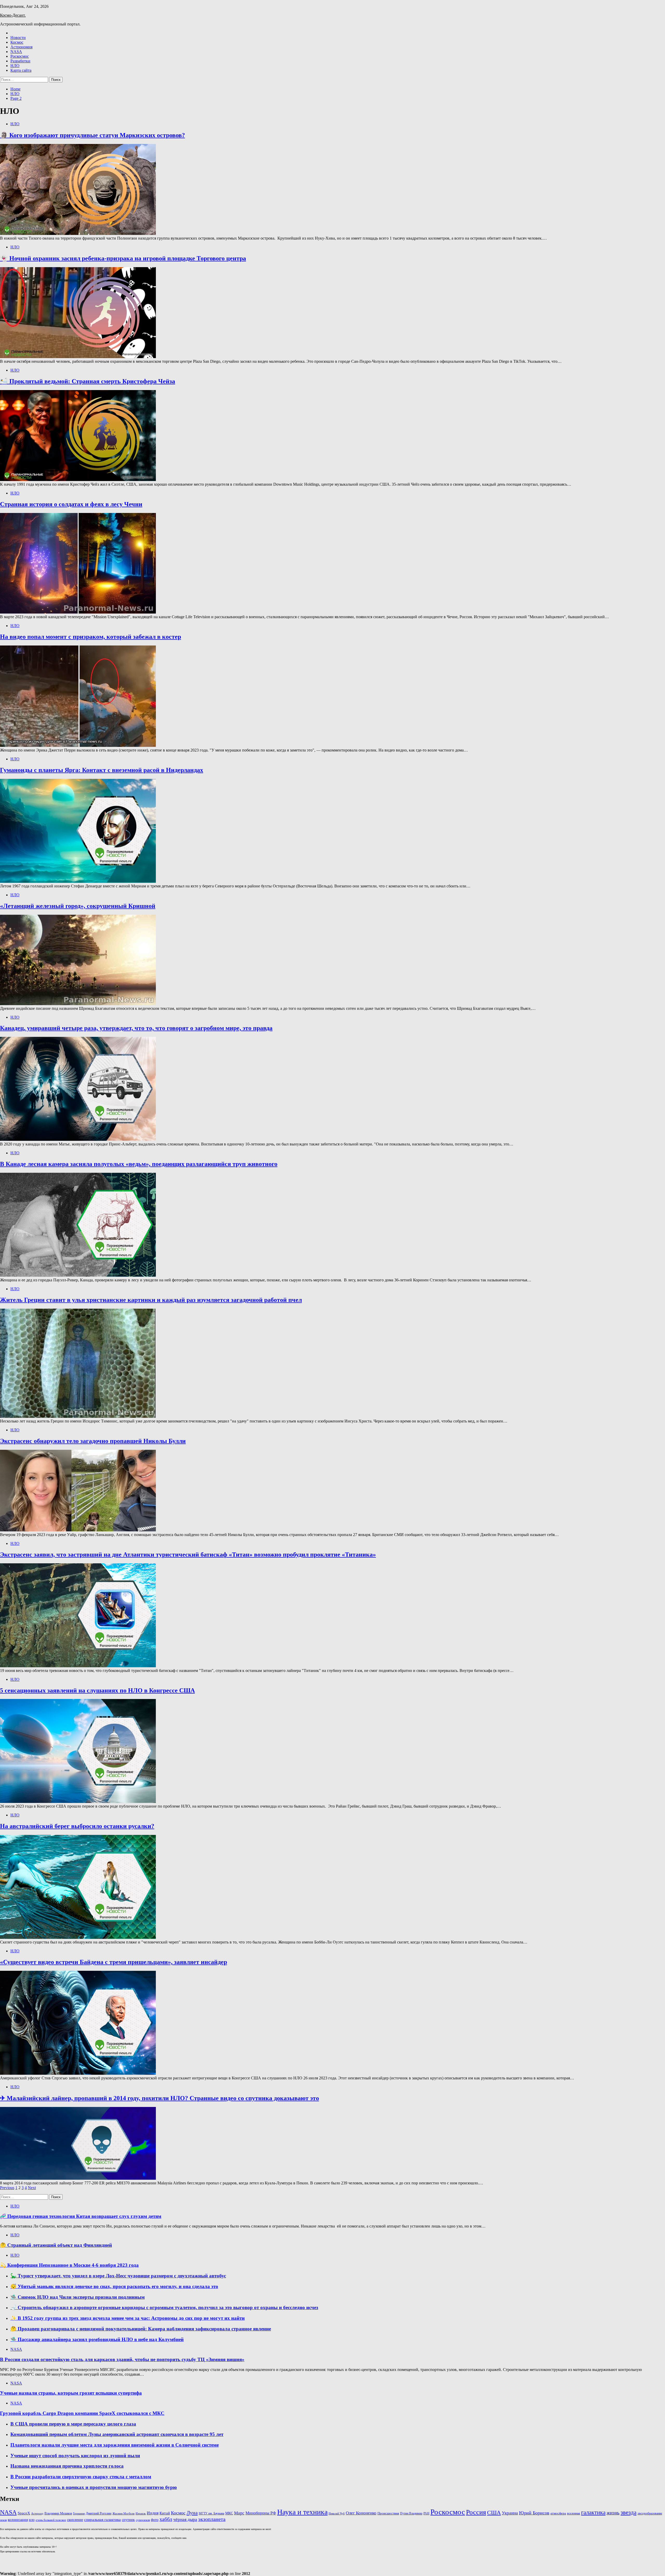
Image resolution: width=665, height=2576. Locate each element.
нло (32, 2520)
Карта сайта (21, 70)
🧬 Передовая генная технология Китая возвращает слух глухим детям (81, 2216)
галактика (593, 2512)
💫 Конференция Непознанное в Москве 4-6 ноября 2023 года (69, 2265)
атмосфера (558, 2513)
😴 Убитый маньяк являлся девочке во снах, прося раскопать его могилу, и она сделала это (114, 2286)
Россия (476, 2512)
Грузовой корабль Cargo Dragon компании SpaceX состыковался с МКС (82, 2413)
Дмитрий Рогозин (99, 2513)
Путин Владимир (411, 2513)
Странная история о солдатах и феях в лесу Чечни (71, 504)
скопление (75, 2520)
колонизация (18, 2520)
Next (32, 2188)
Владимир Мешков (58, 2513)
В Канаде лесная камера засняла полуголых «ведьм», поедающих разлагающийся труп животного (139, 1164)
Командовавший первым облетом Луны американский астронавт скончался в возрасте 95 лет (117, 2434)
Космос (17, 42)
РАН (426, 2513)
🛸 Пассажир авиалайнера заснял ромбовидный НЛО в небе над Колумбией (97, 2339)
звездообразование (650, 2513)
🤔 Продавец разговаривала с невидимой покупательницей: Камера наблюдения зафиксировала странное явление (141, 2329)
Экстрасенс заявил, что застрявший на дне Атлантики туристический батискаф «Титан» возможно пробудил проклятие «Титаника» (188, 1554)
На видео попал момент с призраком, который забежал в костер (91, 637)
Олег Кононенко (361, 2513)
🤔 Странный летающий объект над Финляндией (56, 2245)
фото (155, 2520)
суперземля (143, 2520)
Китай (165, 2513)
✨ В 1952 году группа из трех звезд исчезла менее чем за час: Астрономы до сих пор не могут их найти (128, 2318)
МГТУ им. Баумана (211, 2513)
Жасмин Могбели (124, 2514)
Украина (510, 2513)
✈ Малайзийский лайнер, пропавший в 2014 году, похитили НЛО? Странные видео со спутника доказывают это (159, 2098)
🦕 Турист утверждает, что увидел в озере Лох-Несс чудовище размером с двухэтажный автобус (118, 2276)
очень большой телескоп (51, 2520)
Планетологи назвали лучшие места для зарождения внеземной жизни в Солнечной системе (115, 2445)
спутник (128, 2520)
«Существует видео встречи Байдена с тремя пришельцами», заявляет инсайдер (114, 1962)
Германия (79, 2514)
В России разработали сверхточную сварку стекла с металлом (81, 2477)
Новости (18, 38)
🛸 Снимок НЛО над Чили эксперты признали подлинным (78, 2297)
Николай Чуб (337, 2513)
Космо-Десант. (13, 15)
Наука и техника (302, 2512)
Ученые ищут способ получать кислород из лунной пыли (75, 2456)
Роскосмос (20, 56)
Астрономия (21, 47)
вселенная (574, 2513)
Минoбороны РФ (261, 2513)
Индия (153, 2513)
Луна (192, 2513)
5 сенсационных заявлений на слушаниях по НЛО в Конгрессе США (97, 1690)
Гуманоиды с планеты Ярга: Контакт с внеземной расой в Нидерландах (102, 770)
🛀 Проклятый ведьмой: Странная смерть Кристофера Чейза (88, 381)
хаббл (166, 2519)
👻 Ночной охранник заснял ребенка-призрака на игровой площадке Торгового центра (123, 258)
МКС (229, 2513)
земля (3, 2520)
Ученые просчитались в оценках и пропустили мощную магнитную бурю (94, 2487)
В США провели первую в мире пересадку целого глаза (73, 2424)
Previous (7, 2188)
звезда (629, 2512)
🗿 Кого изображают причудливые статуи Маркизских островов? (92, 135)
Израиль (141, 2513)
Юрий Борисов (534, 2513)
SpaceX (24, 2513)
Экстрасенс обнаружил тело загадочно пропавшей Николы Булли (93, 1441)
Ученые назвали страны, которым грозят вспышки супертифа (71, 2393)
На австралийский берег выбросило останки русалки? (77, 1826)
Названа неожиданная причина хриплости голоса (67, 2466)
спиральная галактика (102, 2520)
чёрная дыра (185, 2519)
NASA (16, 52)
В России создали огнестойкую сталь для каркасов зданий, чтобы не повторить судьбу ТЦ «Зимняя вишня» (122, 2359)
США (494, 2512)
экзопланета (212, 2519)
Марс (239, 2513)
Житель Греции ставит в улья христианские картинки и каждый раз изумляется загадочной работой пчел (151, 1300)
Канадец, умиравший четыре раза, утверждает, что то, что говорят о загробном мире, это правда (136, 1028)
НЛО (15, 66)
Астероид (37, 2513)
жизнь (613, 2513)
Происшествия (388, 2513)
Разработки (20, 61)
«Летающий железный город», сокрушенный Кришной (78, 906)
